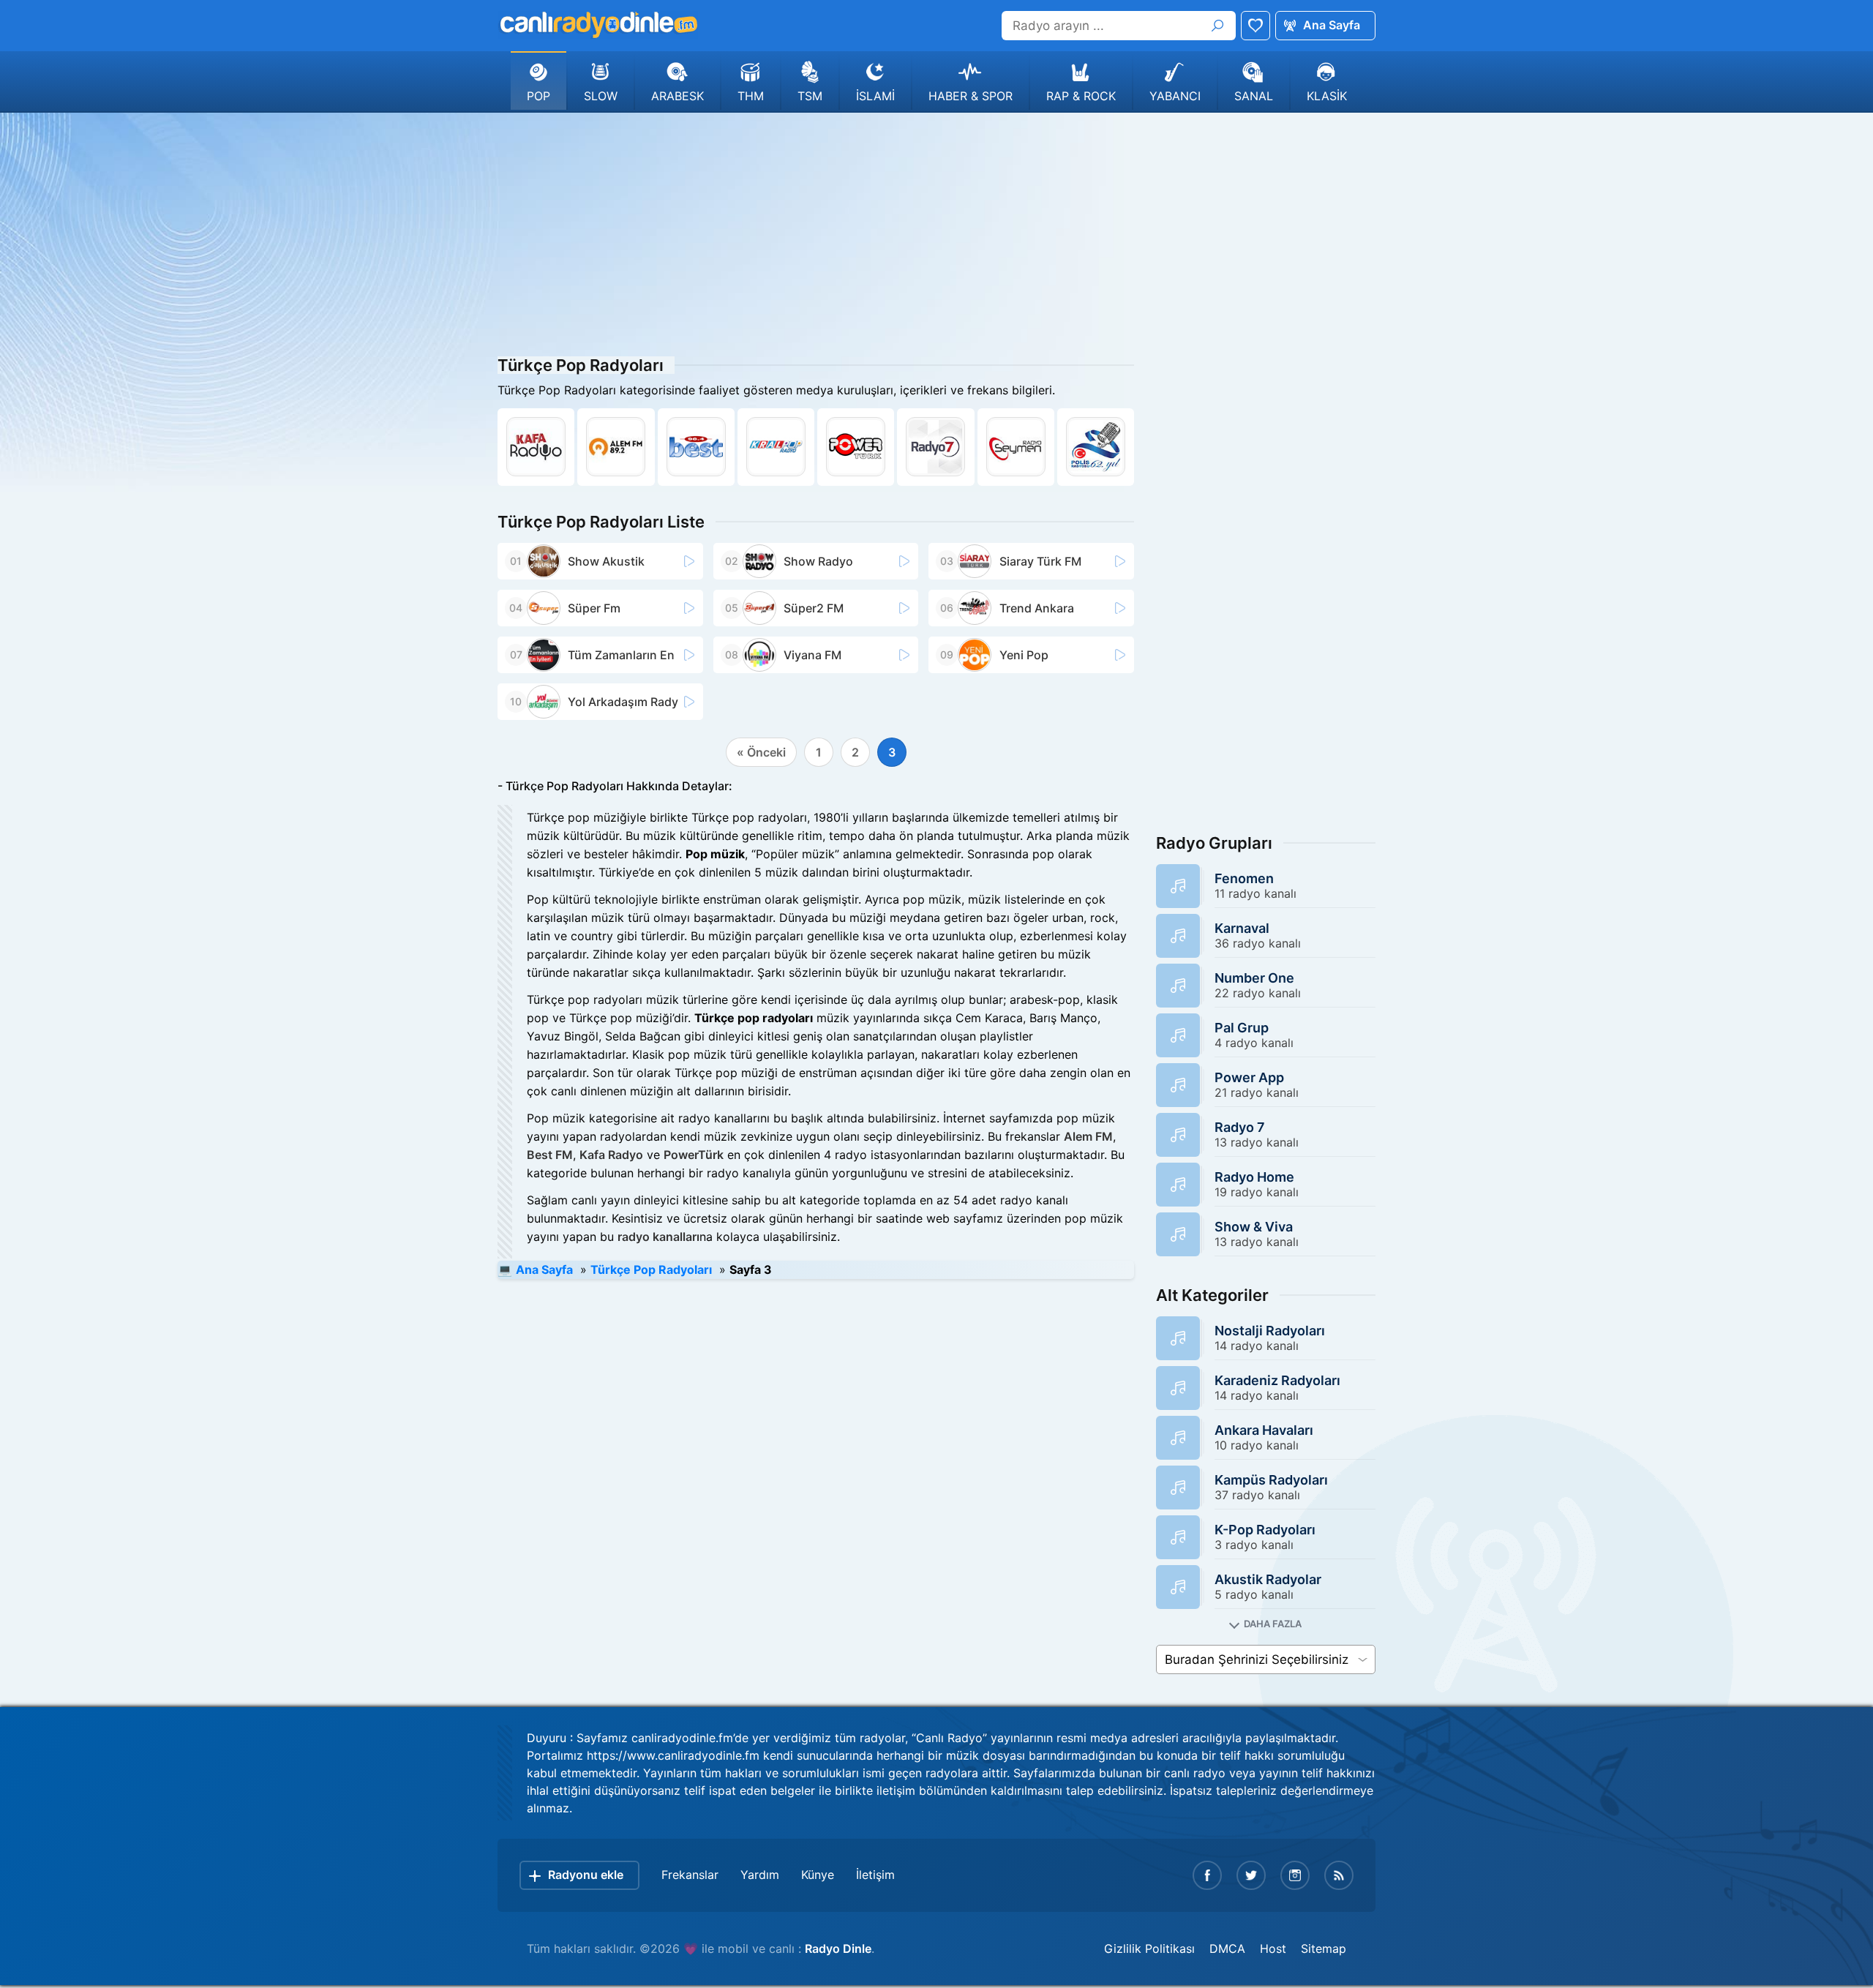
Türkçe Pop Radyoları (651, 1269)
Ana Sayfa (1332, 25)
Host (1273, 1948)
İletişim (875, 1875)
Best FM (550, 1155)
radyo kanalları (658, 1237)
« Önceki (761, 752)
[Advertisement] (936, 230)
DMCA (1227, 1948)
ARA (1217, 26)
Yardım (760, 1875)
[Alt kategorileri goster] (1266, 1624)
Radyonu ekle (586, 1875)
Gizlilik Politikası (1149, 1948)
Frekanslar (690, 1875)
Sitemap (1324, 1948)
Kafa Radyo (611, 1155)
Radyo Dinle (838, 1948)
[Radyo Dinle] (598, 25)
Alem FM (1088, 1136)
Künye (818, 1875)
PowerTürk (694, 1155)
